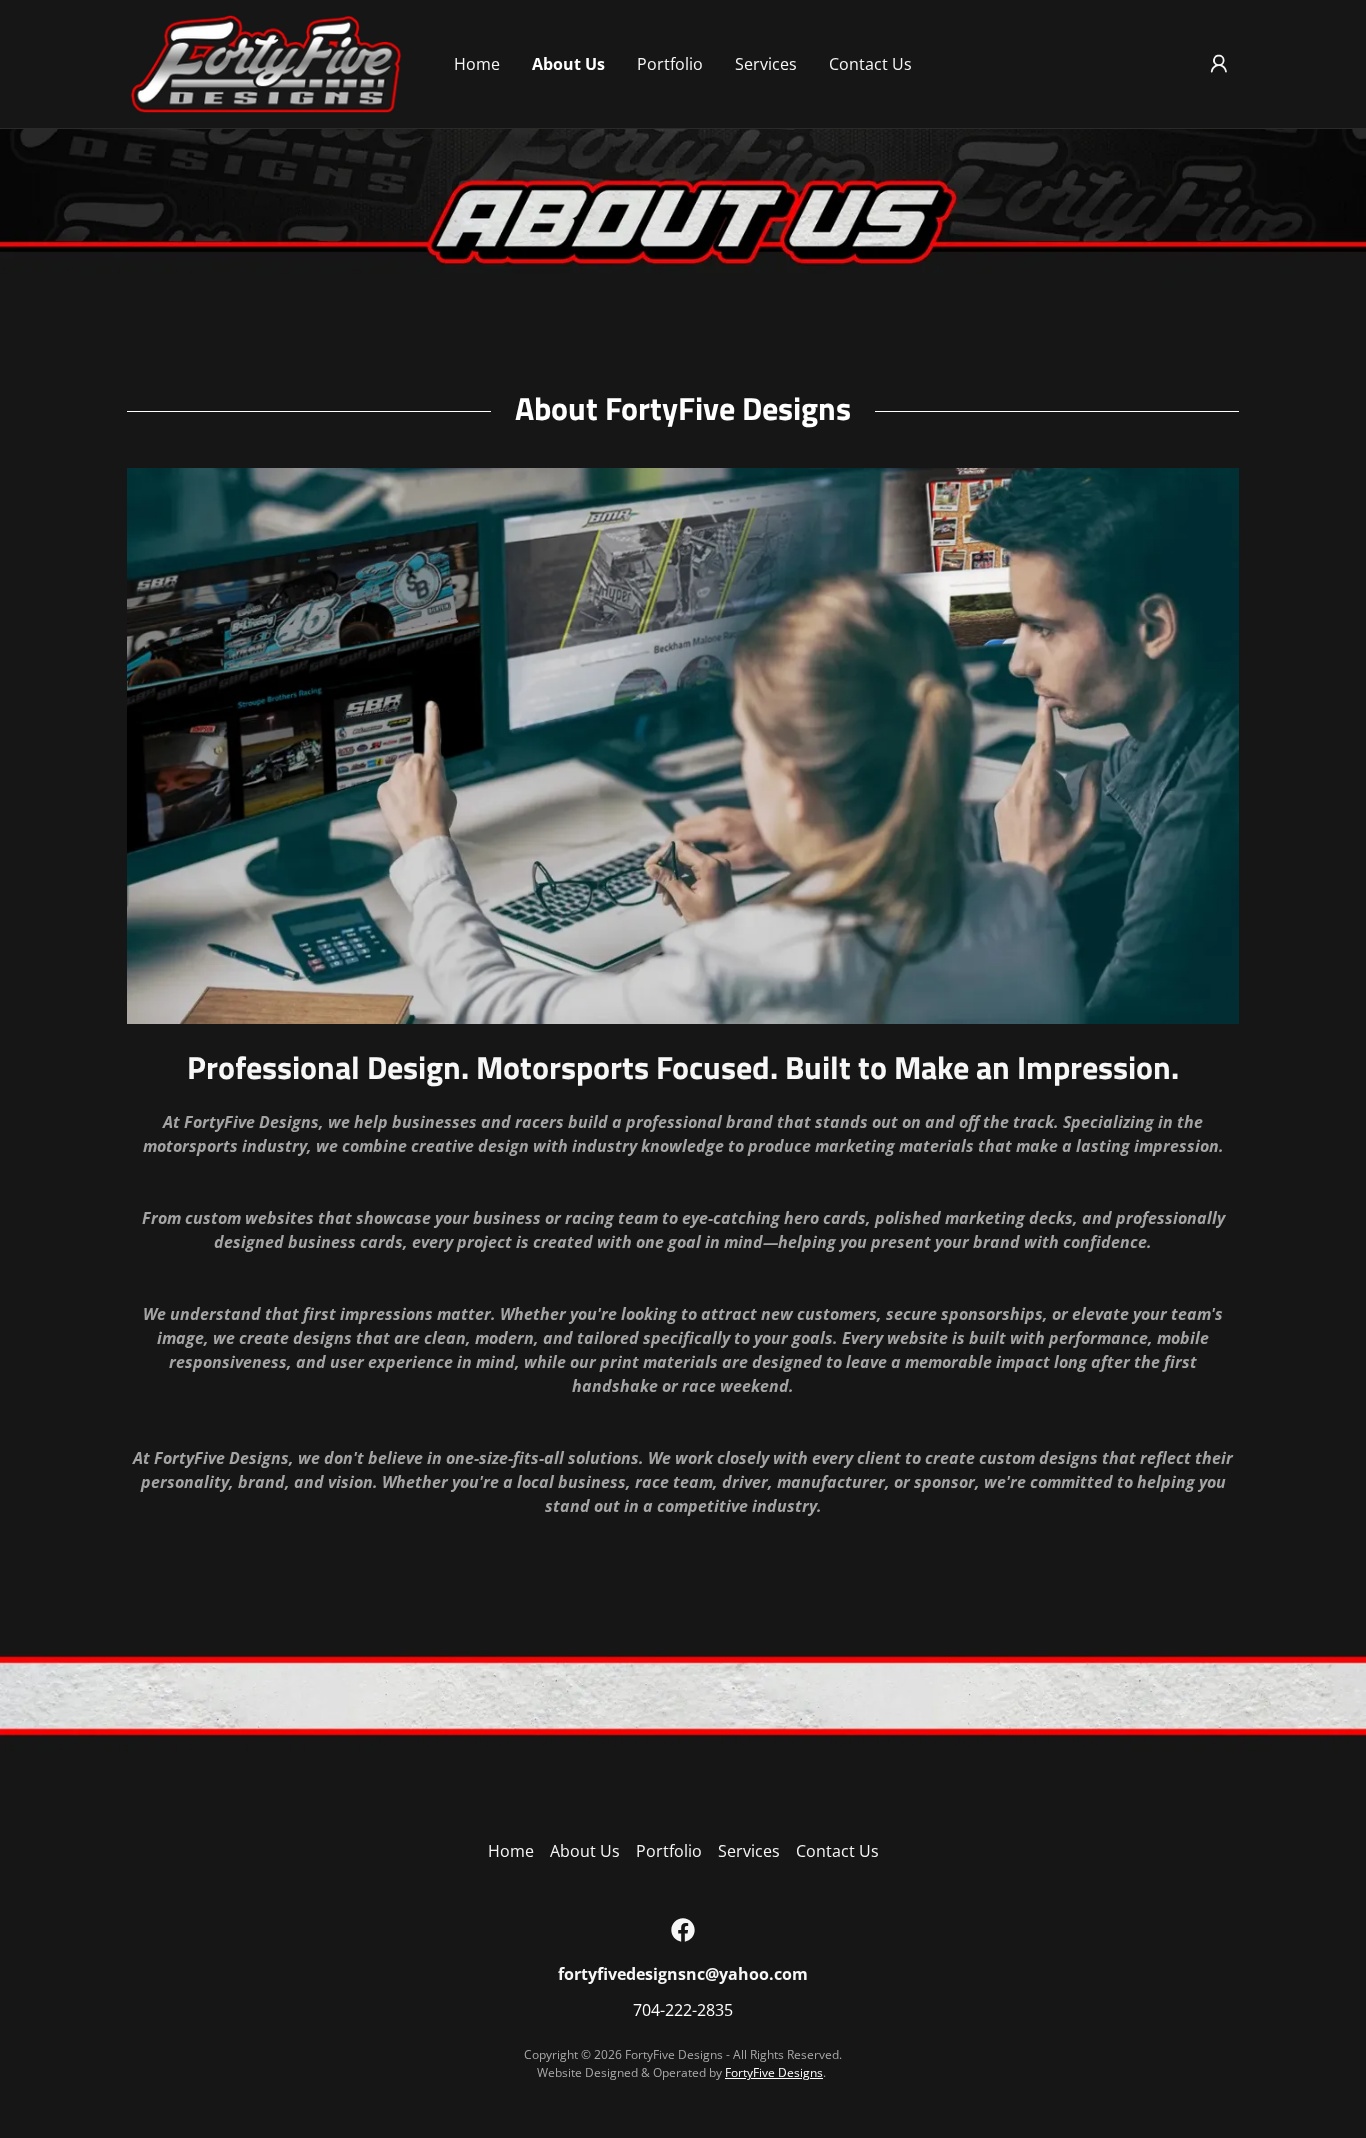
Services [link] (766, 64)
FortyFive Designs (774, 2072)
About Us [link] (568, 64)
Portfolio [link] (670, 64)
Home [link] (477, 64)
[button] (1219, 64)
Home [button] (511, 1851)
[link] (266, 62)
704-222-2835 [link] (683, 2010)
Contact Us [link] (870, 64)
